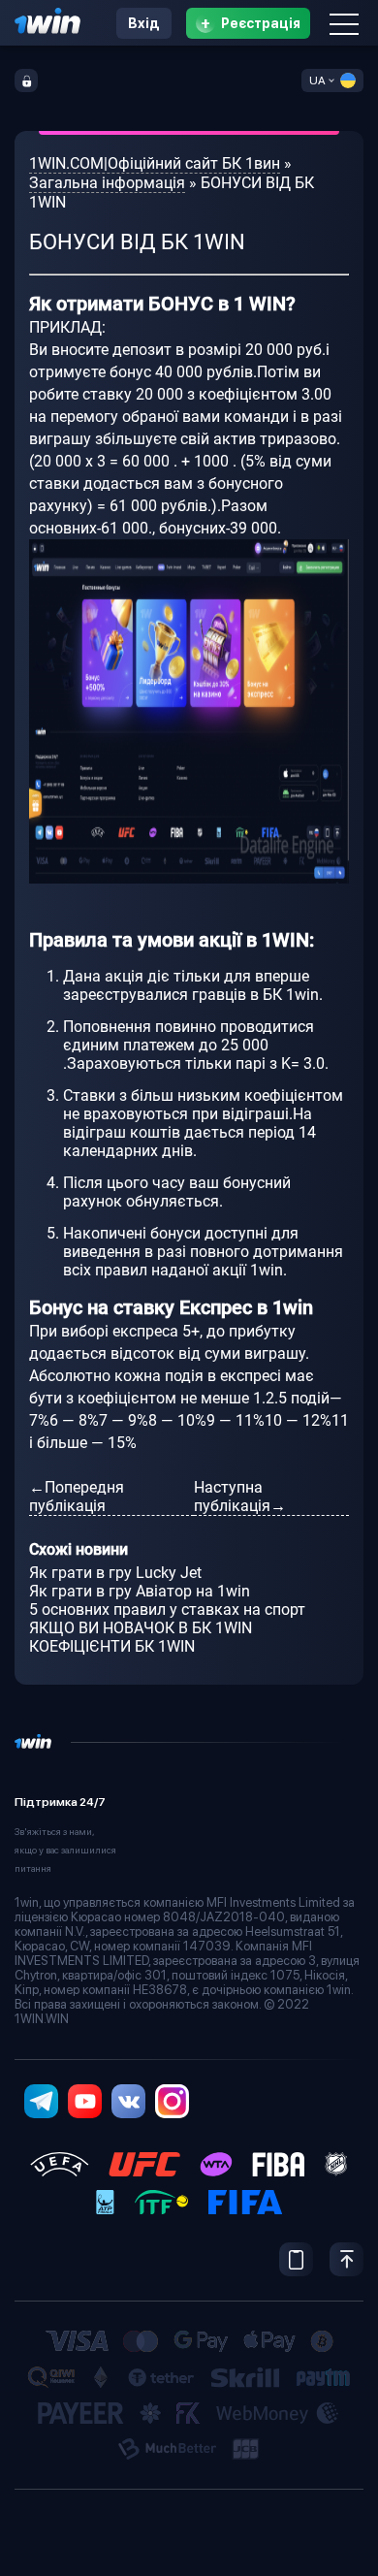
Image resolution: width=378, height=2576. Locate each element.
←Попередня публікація (77, 1497)
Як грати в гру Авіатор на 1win (140, 1591)
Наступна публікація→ (240, 1497)
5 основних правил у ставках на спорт (167, 1610)
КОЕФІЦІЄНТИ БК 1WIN (112, 1646)
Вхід (144, 23)
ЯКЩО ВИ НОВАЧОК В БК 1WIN (141, 1628)
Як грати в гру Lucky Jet (115, 1573)
